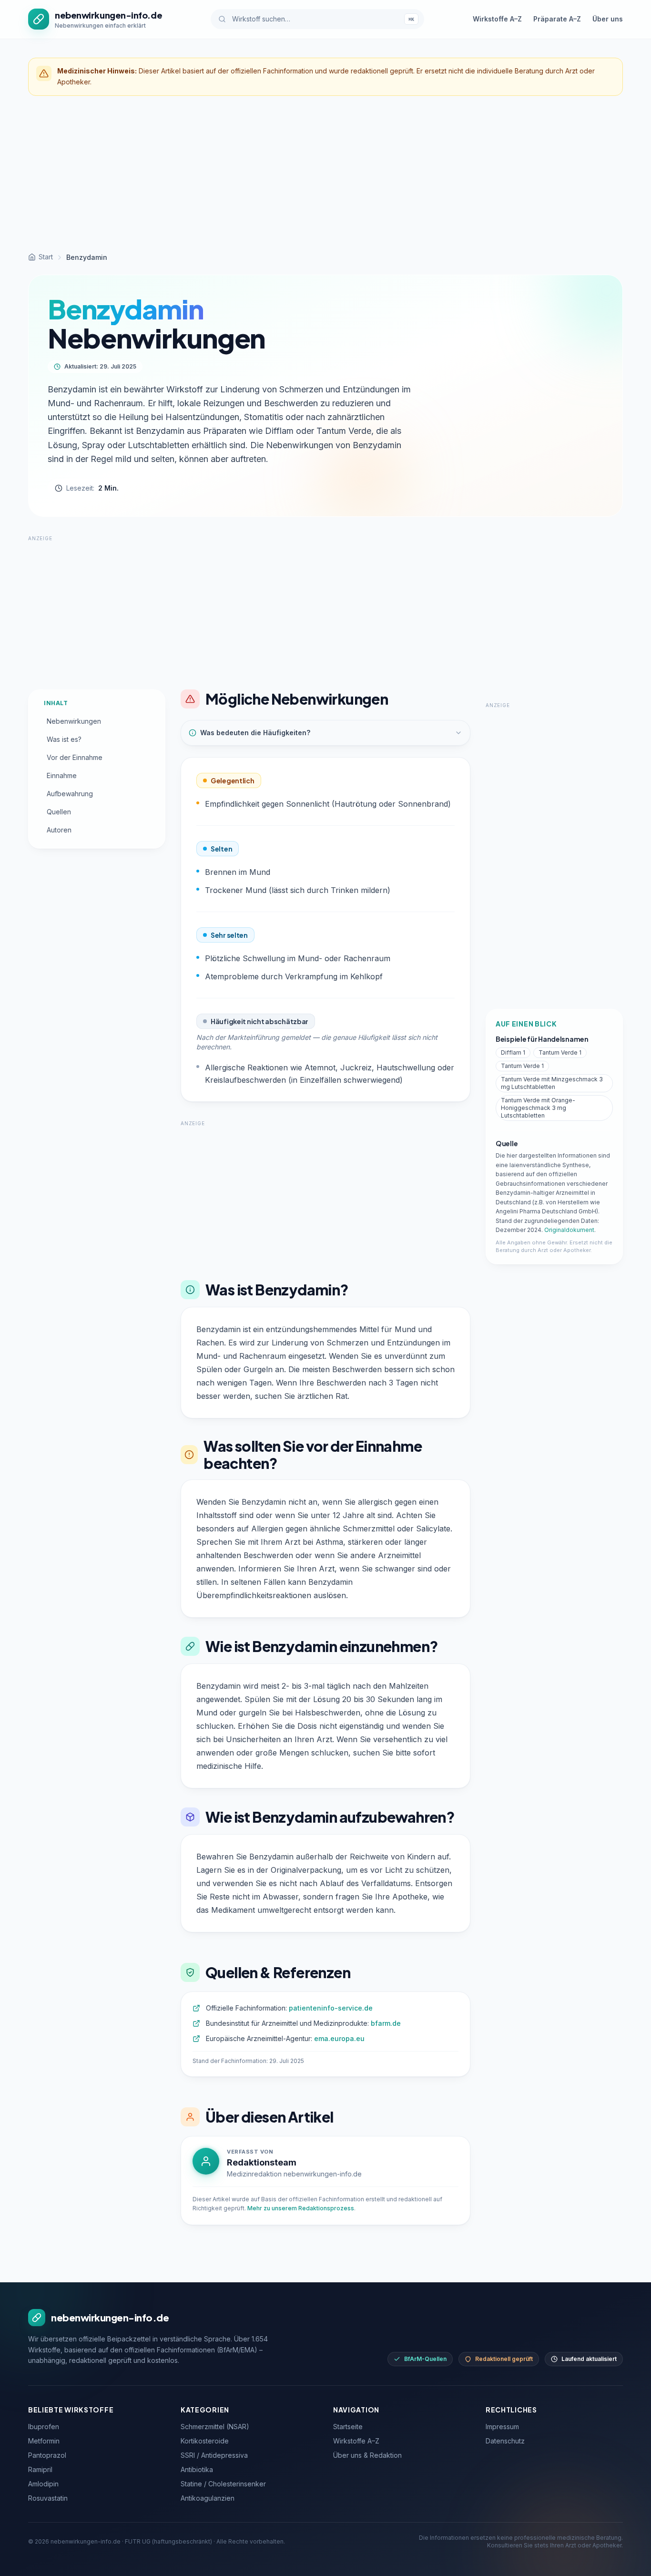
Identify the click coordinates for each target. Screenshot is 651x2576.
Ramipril (40, 2469)
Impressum (502, 2427)
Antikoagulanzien (208, 2498)
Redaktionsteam (262, 2162)
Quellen (59, 812)
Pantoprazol (47, 2455)
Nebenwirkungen (74, 721)
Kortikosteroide (205, 2441)
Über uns (608, 19)
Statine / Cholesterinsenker (223, 2484)
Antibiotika (197, 2469)
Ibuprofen (44, 2427)
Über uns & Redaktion (367, 2455)
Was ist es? (64, 739)
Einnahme (62, 775)
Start (46, 257)
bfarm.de (386, 2023)
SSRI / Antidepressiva (214, 2455)
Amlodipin (43, 2484)
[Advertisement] (325, 174)
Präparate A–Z (557, 19)
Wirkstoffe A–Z (497, 19)
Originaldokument (569, 1230)
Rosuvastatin (48, 2498)
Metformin (44, 2441)
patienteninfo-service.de (331, 2008)
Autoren (59, 830)
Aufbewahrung (70, 794)
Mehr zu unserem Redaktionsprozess (301, 2208)
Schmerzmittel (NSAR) (215, 2427)
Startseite (348, 2427)
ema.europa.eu (339, 2038)
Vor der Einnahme (75, 757)
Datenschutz (505, 2441)
